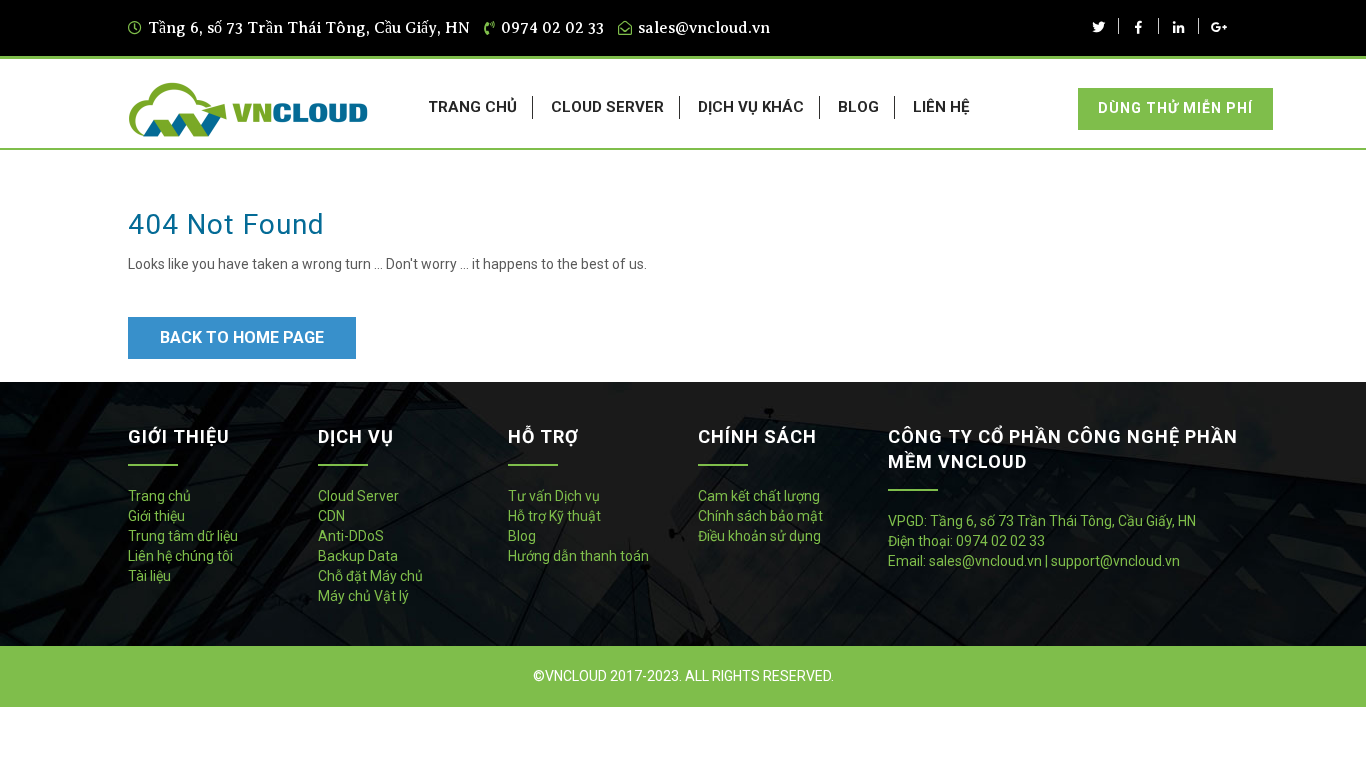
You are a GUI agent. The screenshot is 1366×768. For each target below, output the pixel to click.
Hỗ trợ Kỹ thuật (554, 516)
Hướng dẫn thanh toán (578, 556)
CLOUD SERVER (607, 107)
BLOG (858, 107)
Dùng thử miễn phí (1175, 108)
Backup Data (358, 556)
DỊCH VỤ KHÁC (751, 107)
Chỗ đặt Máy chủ (370, 576)
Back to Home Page (242, 337)
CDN (331, 516)
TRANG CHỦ (472, 107)
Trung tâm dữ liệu (183, 536)
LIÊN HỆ (941, 107)
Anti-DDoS (351, 536)
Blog (522, 536)
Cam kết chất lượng (759, 496)
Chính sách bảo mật (760, 516)
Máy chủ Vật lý (363, 596)
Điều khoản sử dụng (759, 536)
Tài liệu (149, 576)
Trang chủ (159, 496)
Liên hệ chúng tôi (180, 556)
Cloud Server (358, 496)
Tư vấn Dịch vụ (554, 496)
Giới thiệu (156, 516)
